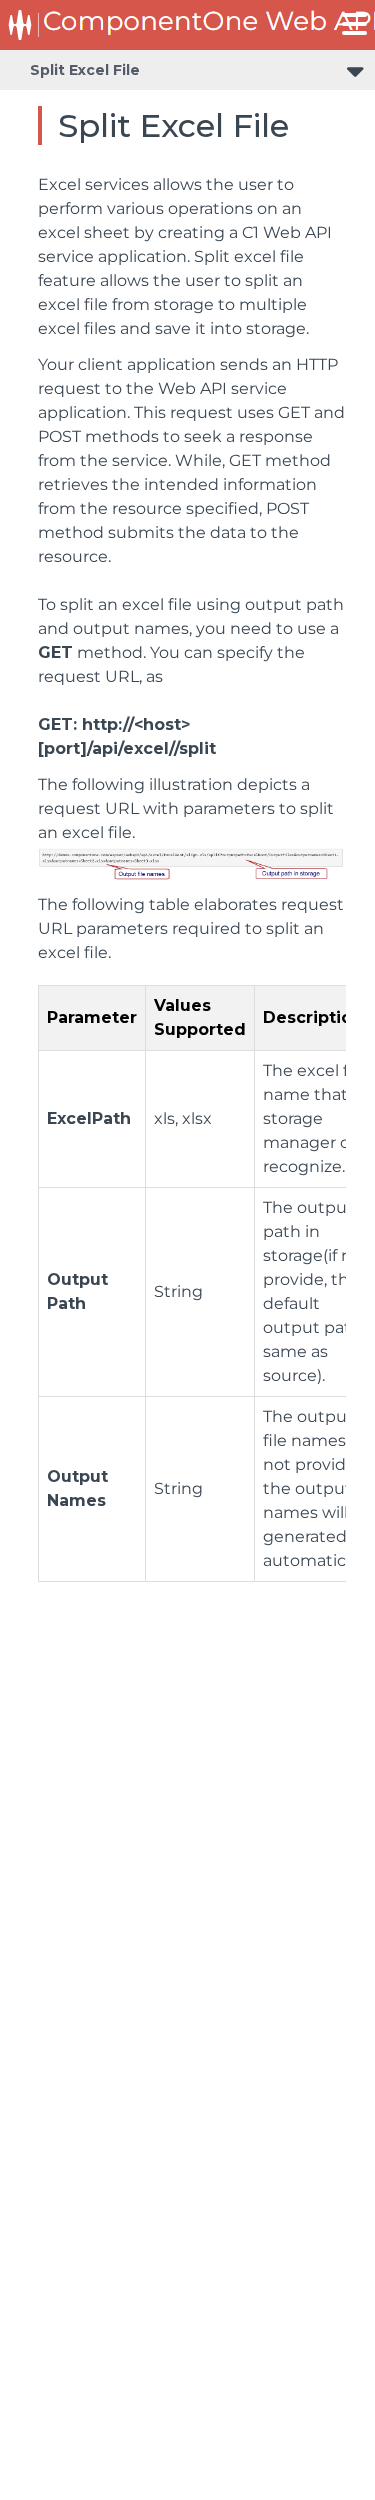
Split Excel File (85, 70)
